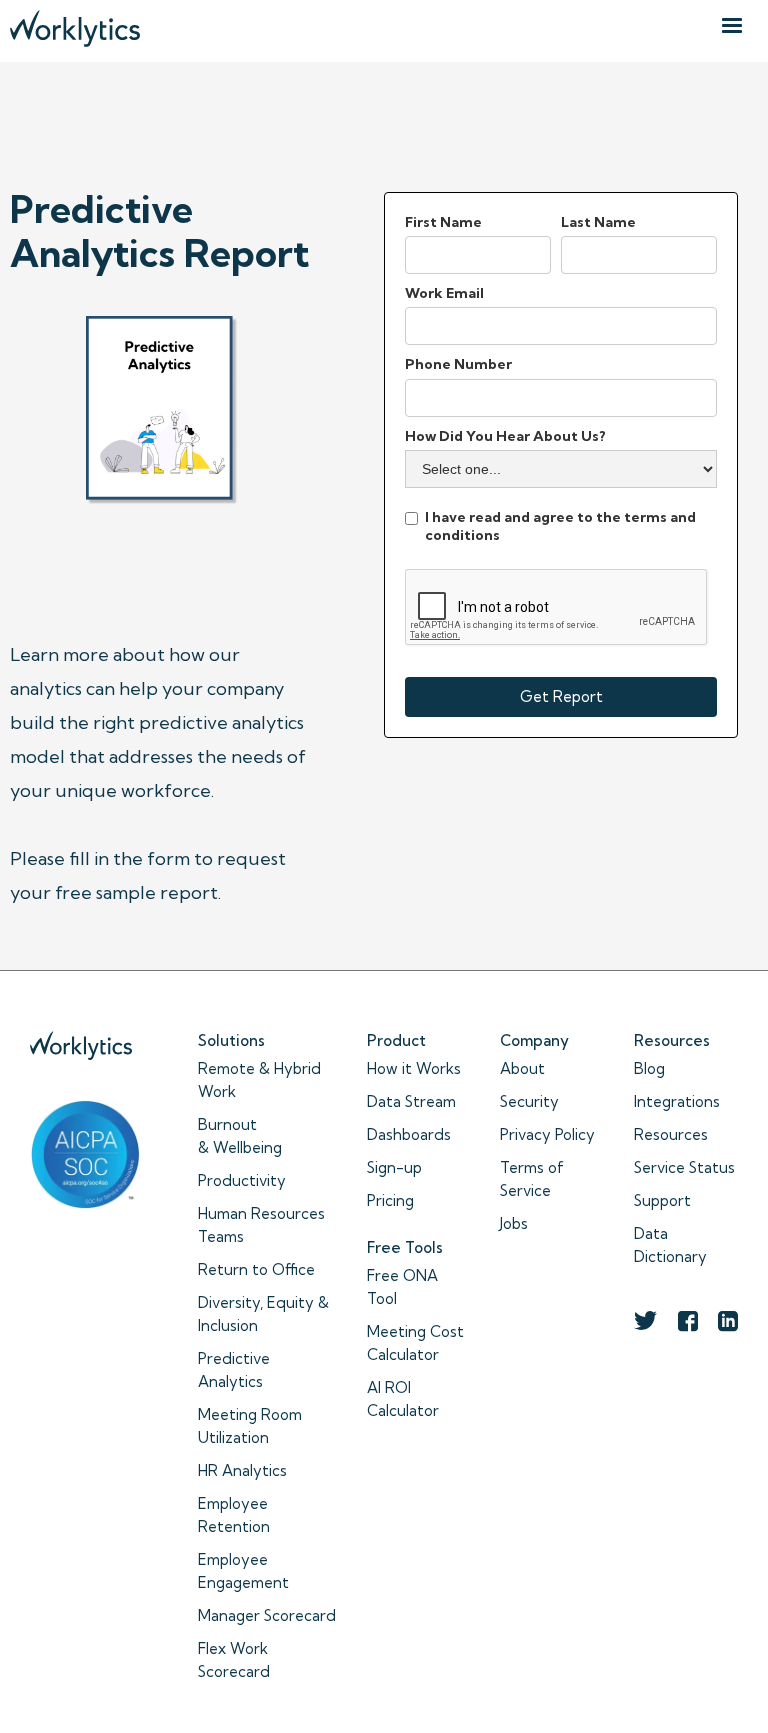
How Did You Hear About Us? (505, 436)
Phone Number (458, 364)
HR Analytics (242, 1470)
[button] (732, 26)
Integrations (677, 1101)
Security (529, 1101)
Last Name (598, 222)
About (522, 1068)
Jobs (514, 1223)
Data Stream (411, 1101)
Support (662, 1200)
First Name (443, 222)
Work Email (444, 293)
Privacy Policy (547, 1134)
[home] (75, 23)
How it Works (414, 1068)
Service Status (684, 1167)
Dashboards (409, 1134)
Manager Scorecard (267, 1615)
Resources (671, 1134)
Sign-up (394, 1167)
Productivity (242, 1180)
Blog (649, 1068)
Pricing (390, 1200)
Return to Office (256, 1269)
